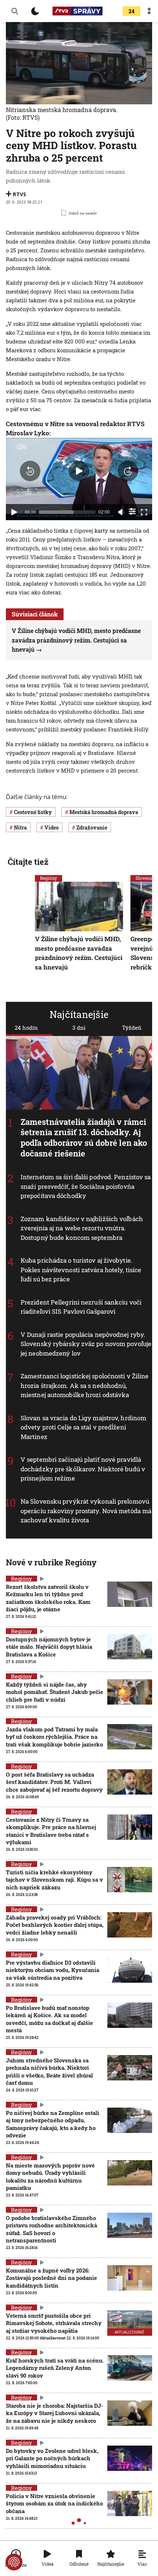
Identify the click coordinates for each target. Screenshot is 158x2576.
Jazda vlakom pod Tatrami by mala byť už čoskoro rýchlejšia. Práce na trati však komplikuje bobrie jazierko (54, 1737)
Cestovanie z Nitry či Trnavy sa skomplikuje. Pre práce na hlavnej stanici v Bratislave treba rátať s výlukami (51, 1831)
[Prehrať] (14, 512)
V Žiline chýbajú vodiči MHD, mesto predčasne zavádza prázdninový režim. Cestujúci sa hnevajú (76, 640)
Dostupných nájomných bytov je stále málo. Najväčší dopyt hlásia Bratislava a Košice (49, 1647)
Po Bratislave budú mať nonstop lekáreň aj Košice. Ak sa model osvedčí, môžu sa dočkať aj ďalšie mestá (49, 2019)
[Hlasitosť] (121, 512)
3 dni (79, 1028)
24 (132, 11)
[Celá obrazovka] (144, 512)
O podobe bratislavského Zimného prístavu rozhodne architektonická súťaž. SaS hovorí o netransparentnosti (51, 2229)
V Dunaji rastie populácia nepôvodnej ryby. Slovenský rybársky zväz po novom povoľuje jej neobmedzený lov (86, 1344)
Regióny (49, 878)
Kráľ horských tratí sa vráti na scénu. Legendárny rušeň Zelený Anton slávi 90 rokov (55, 2368)
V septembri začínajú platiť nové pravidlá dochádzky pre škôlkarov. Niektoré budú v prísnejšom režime (83, 1469)
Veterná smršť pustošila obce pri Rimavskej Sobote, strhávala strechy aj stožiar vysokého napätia (54, 2323)
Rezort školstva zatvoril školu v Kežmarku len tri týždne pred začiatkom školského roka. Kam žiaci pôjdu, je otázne (48, 1598)
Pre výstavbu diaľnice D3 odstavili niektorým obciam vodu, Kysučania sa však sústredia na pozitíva (53, 1970)
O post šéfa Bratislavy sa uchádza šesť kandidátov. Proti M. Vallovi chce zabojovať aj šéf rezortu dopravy (54, 1782)
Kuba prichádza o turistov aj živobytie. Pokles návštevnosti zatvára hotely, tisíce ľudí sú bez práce (81, 1270)
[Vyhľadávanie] (15, 11)
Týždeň (132, 1028)
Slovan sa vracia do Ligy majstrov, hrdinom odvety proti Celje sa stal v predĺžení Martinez (83, 1427)
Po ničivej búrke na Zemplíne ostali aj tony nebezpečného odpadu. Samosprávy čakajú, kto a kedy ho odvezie (53, 2124)
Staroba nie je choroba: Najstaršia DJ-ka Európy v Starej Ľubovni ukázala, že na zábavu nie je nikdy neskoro (55, 2413)
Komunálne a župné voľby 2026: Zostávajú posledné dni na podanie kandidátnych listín (51, 2278)
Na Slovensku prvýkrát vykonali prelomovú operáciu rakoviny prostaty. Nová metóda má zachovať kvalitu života (86, 1511)
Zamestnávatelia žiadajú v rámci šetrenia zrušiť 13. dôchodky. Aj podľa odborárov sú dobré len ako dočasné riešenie (84, 1138)
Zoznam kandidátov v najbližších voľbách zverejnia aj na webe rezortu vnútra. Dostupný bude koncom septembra (82, 1228)
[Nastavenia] (132, 511)
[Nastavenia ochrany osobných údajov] (14, 2562)
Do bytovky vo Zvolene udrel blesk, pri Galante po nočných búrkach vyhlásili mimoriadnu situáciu (52, 2458)
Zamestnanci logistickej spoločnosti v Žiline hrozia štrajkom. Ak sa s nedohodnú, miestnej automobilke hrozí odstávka (85, 1386)
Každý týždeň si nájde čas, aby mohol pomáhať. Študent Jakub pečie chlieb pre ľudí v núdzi (55, 1692)
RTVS (19, 194)
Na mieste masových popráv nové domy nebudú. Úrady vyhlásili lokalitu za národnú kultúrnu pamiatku (50, 2176)
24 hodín (26, 1028)
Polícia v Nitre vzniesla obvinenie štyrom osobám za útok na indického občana (54, 2503)
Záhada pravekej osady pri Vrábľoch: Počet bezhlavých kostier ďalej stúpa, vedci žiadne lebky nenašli (55, 1925)
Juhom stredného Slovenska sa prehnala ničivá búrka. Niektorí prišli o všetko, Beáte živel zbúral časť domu (49, 2071)
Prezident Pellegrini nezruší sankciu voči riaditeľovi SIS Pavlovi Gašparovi (81, 1307)
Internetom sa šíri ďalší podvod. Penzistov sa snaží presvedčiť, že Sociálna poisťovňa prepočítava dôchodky (86, 1186)
